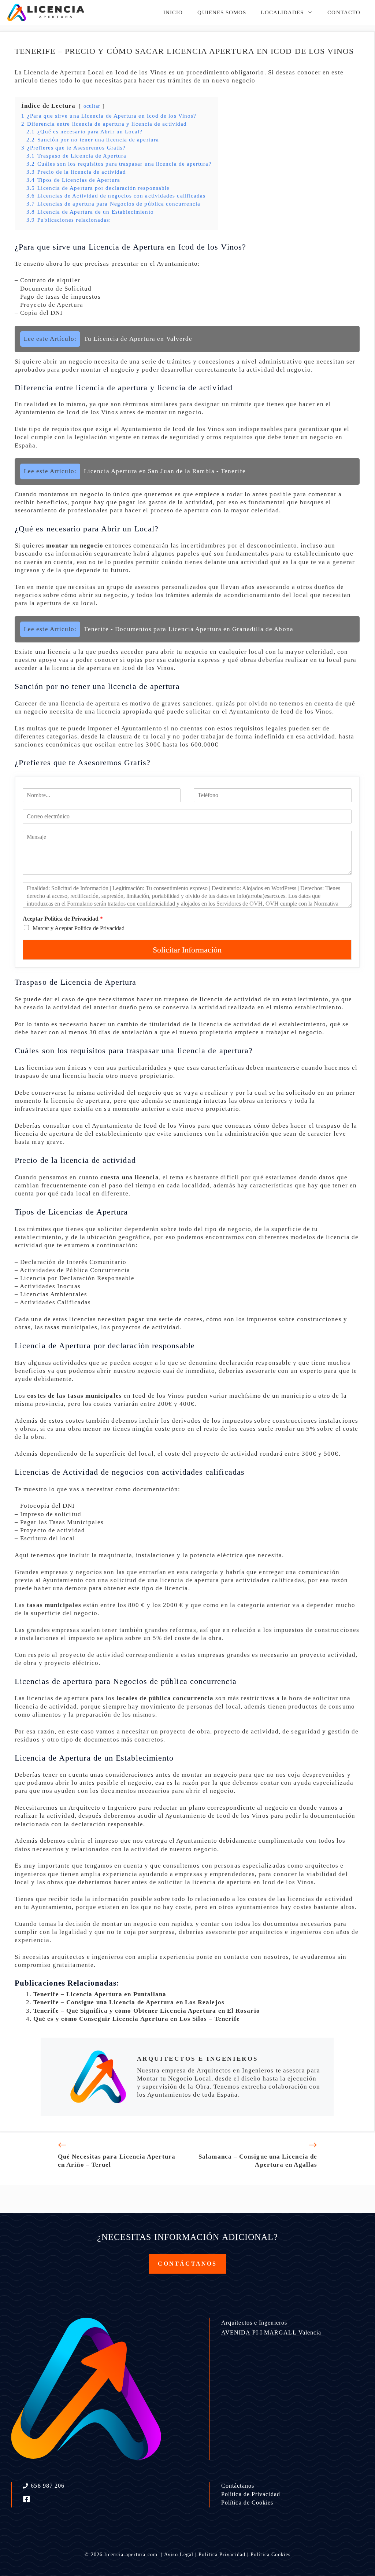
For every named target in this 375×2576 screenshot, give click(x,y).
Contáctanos (238, 2486)
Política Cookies (270, 2555)
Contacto (344, 12)
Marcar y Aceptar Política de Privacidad (79, 928)
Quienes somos (222, 12)
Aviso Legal (179, 2555)
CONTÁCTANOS (187, 2264)
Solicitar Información (187, 950)
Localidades (282, 12)
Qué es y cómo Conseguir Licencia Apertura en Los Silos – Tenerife (137, 2019)
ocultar (92, 106)
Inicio (173, 12)
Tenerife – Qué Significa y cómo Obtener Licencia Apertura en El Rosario (147, 2011)
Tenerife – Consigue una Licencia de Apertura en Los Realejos (129, 2002)
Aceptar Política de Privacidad (63, 919)
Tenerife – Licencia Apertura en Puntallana (100, 1994)
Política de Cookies (247, 2503)
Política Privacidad (222, 2555)
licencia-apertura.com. (132, 2555)
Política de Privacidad (251, 2494)
